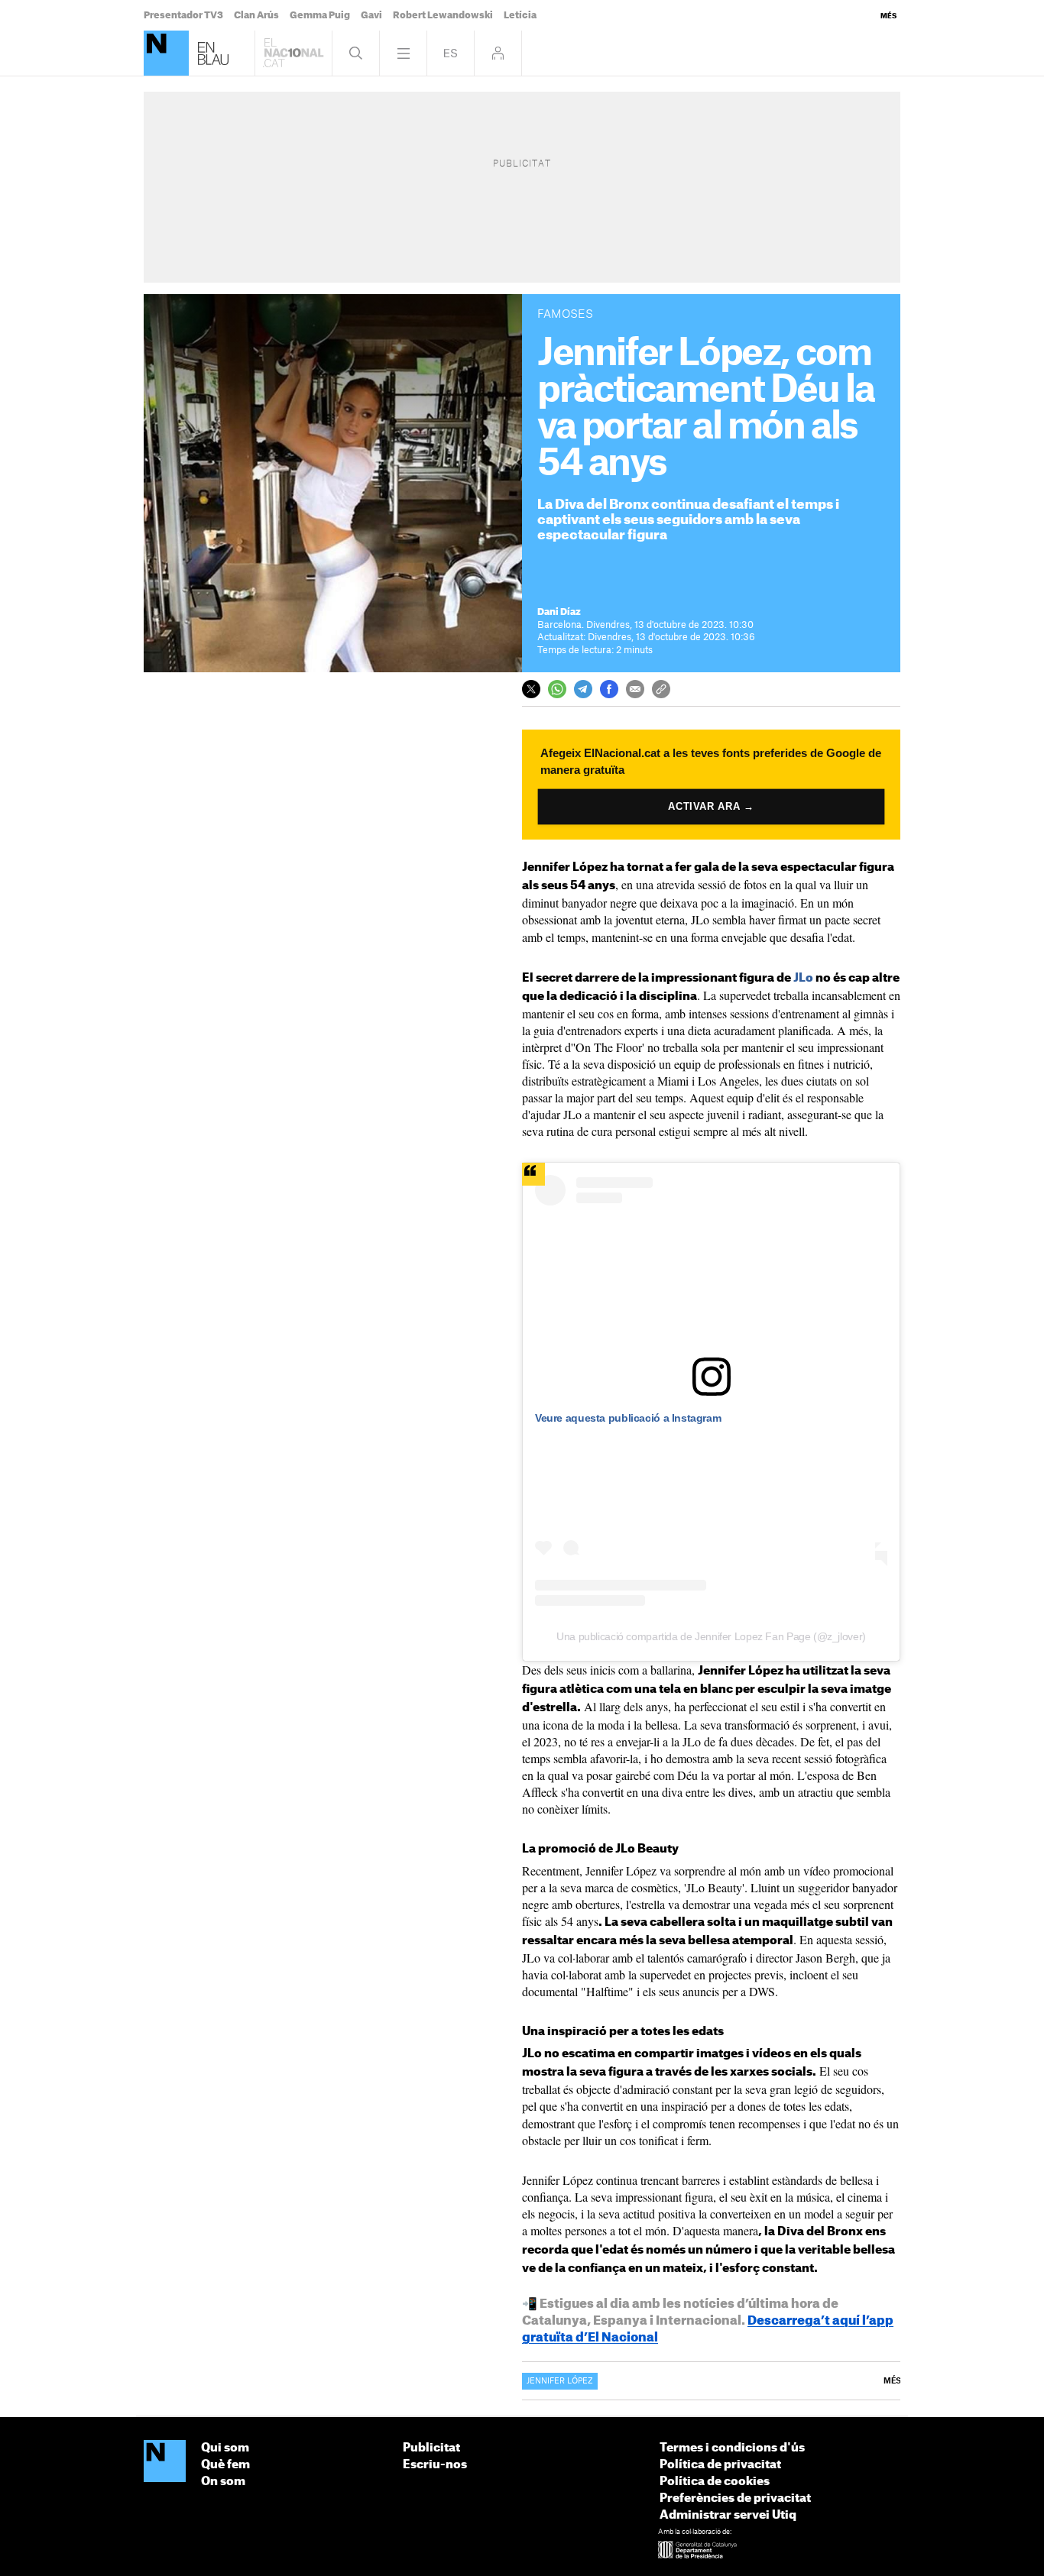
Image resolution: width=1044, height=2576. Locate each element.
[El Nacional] (165, 2462)
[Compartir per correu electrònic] (635, 689)
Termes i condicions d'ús (732, 2448)
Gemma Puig (320, 15)
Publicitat (431, 2448)
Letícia (520, 15)
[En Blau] (166, 53)
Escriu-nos (435, 2465)
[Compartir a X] (531, 689)
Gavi (371, 15)
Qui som (225, 2448)
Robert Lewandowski (443, 15)
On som (223, 2482)
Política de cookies (715, 2482)
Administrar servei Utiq (728, 2515)
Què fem (225, 2465)
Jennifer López (560, 2381)
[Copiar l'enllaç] (661, 689)
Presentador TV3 (183, 15)
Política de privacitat (720, 2465)
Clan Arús (256, 15)
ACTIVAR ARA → (712, 806)
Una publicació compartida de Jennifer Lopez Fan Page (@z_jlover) (711, 1636)
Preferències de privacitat (735, 2498)
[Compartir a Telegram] (583, 689)
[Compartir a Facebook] (609, 689)
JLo (803, 978)
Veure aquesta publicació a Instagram (628, 1418)
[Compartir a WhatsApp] (557, 689)
